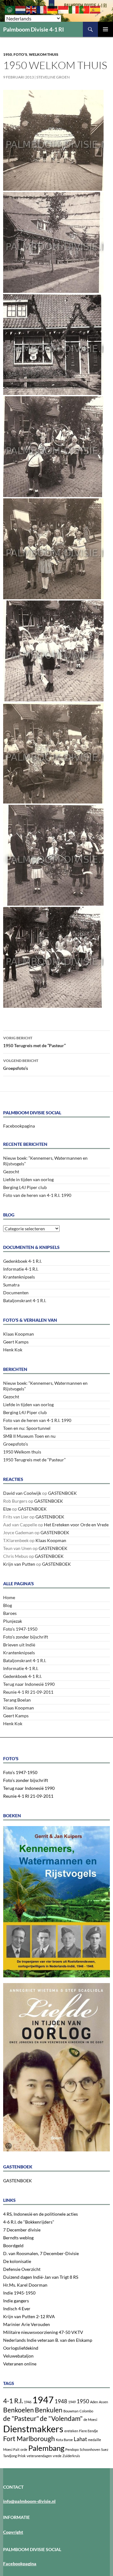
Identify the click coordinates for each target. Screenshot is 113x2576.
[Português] (85, 9)
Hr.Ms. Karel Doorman (25, 2285)
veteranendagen (39, 2456)
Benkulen (49, 2410)
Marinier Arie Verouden (27, 2324)
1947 (43, 2400)
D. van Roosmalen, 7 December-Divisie (41, 2253)
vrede (57, 2456)
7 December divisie (22, 2230)
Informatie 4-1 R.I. (21, 1269)
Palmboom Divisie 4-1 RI (34, 29)
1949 (72, 2402)
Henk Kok (13, 1350)
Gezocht (11, 1172)
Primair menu (105, 29)
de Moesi (90, 2419)
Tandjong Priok (14, 2456)
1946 (28, 2402)
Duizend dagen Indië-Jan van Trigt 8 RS (41, 2277)
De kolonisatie (17, 2261)
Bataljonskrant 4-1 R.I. (25, 1300)
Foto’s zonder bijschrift (26, 1637)
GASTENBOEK (62, 1493)
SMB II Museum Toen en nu (29, 1436)
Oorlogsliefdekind (21, 2348)
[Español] (95, 9)
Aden (94, 2402)
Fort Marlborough (29, 2438)
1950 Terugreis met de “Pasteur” (34, 1042)
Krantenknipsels (19, 1277)
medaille (94, 2440)
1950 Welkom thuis (22, 1452)
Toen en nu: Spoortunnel (27, 1428)
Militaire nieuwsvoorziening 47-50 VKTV (43, 2332)
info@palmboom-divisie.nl (29, 2501)
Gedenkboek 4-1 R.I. (22, 1261)
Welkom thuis (44, 54)
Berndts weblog (18, 2238)
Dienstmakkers (33, 2429)
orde (24, 2449)
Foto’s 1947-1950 (20, 1629)
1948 (61, 2401)
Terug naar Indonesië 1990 (29, 1684)
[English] (31, 9)
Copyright (13, 2532)
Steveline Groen (53, 77)
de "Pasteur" (21, 2418)
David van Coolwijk (22, 1493)
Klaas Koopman (19, 1334)
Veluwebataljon (18, 2356)
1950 (8, 54)
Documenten (16, 1293)
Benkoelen (19, 2410)
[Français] (42, 9)
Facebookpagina (19, 1126)
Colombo (86, 2411)
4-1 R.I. (13, 2401)
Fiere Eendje (89, 2431)
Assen (103, 2402)
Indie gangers (16, 2301)
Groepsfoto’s (21, 1065)
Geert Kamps (16, 1342)
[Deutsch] (53, 9)
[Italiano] (74, 9)
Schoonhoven (90, 2449)
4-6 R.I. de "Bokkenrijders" (29, 2222)
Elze (7, 1509)
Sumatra (11, 1285)
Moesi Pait (11, 2449)
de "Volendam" (61, 2418)
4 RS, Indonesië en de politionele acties (40, 2214)
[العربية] (10, 9)
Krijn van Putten (19, 1564)
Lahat (80, 2439)
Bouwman (71, 2411)
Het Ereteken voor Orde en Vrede (76, 1525)
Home (9, 1597)
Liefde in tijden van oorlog (28, 1179)
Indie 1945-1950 (19, 2293)
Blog (8, 1605)
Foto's (20, 54)
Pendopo (72, 2449)
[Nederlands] (21, 9)
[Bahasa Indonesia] (63, 9)
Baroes (10, 1613)
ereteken (71, 2431)
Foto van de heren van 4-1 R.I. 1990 (37, 1195)
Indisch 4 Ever (17, 2309)
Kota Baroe (64, 2440)
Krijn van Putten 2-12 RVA (29, 2316)
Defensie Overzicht (22, 2269)
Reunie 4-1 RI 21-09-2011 (28, 1692)
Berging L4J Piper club (25, 1187)
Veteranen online (20, 2364)
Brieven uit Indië (19, 1645)
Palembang (46, 2448)
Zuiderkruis (71, 2456)
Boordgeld (13, 2245)
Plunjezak (13, 1621)
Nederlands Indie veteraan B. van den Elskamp (48, 2340)
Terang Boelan (17, 1700)
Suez (105, 2449)
